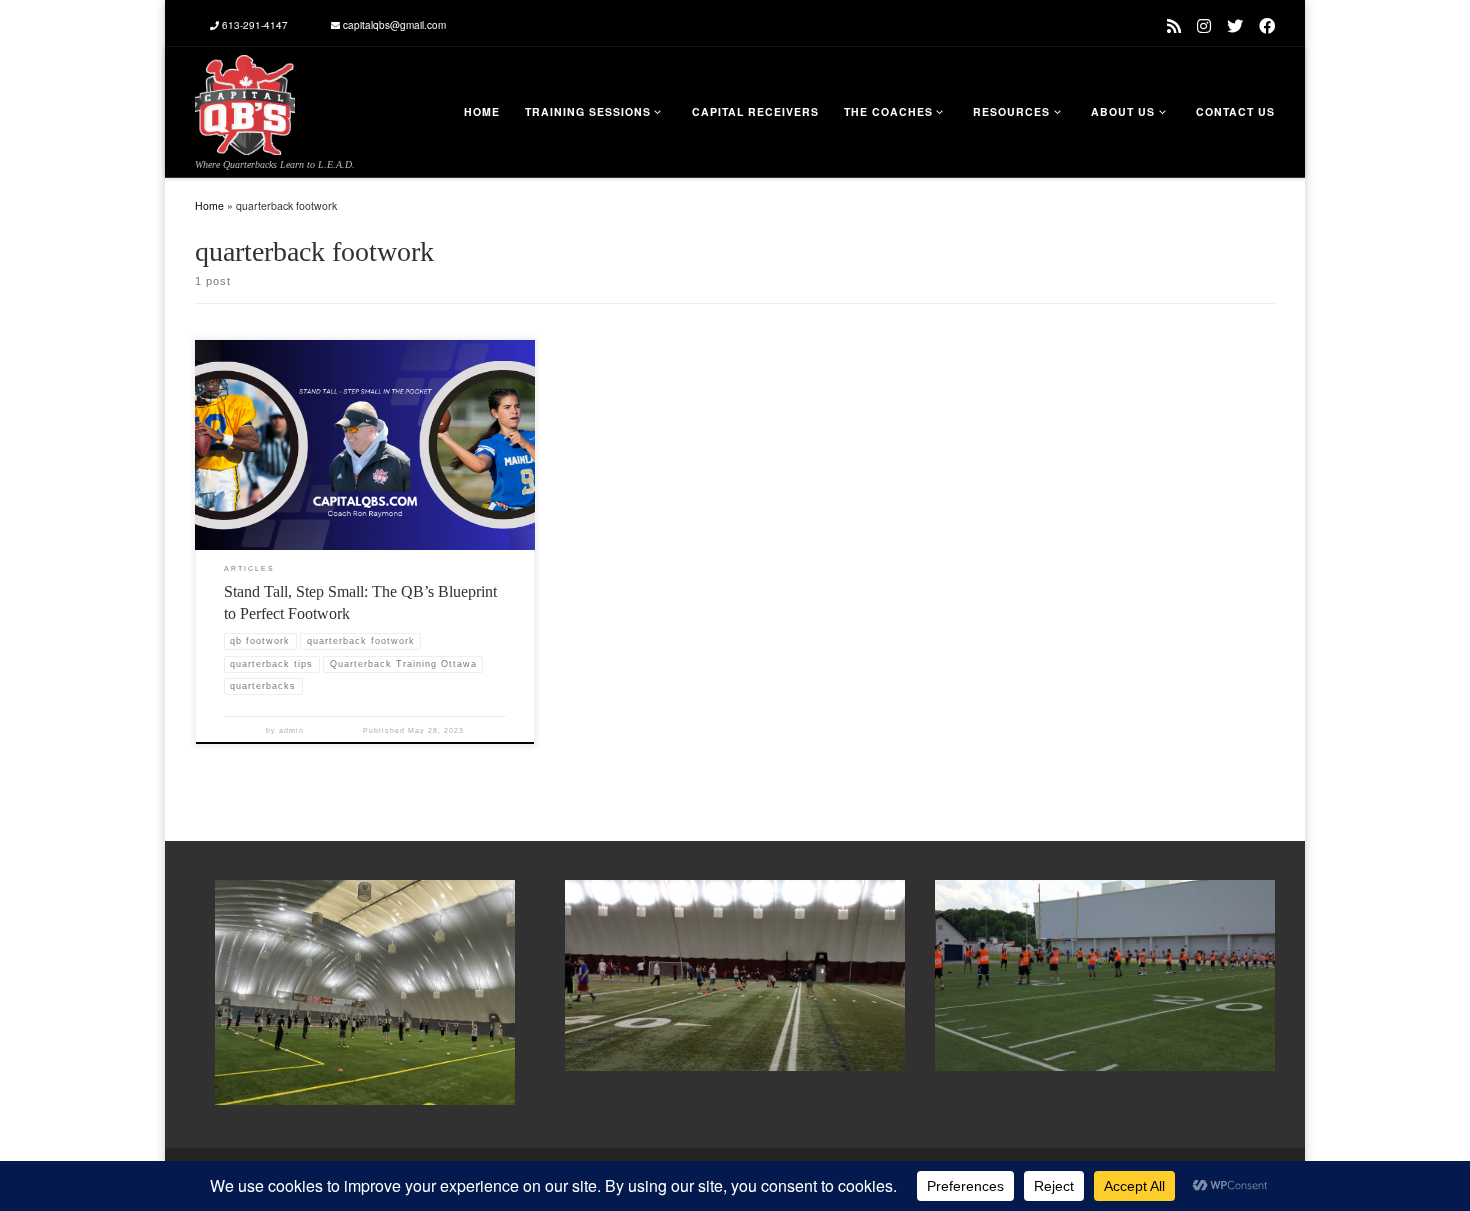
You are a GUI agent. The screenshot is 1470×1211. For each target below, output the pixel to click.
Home (209, 205)
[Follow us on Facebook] (1267, 25)
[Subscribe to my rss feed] (1174, 25)
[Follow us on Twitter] (1235, 25)
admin (291, 730)
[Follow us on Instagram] (1204, 25)
